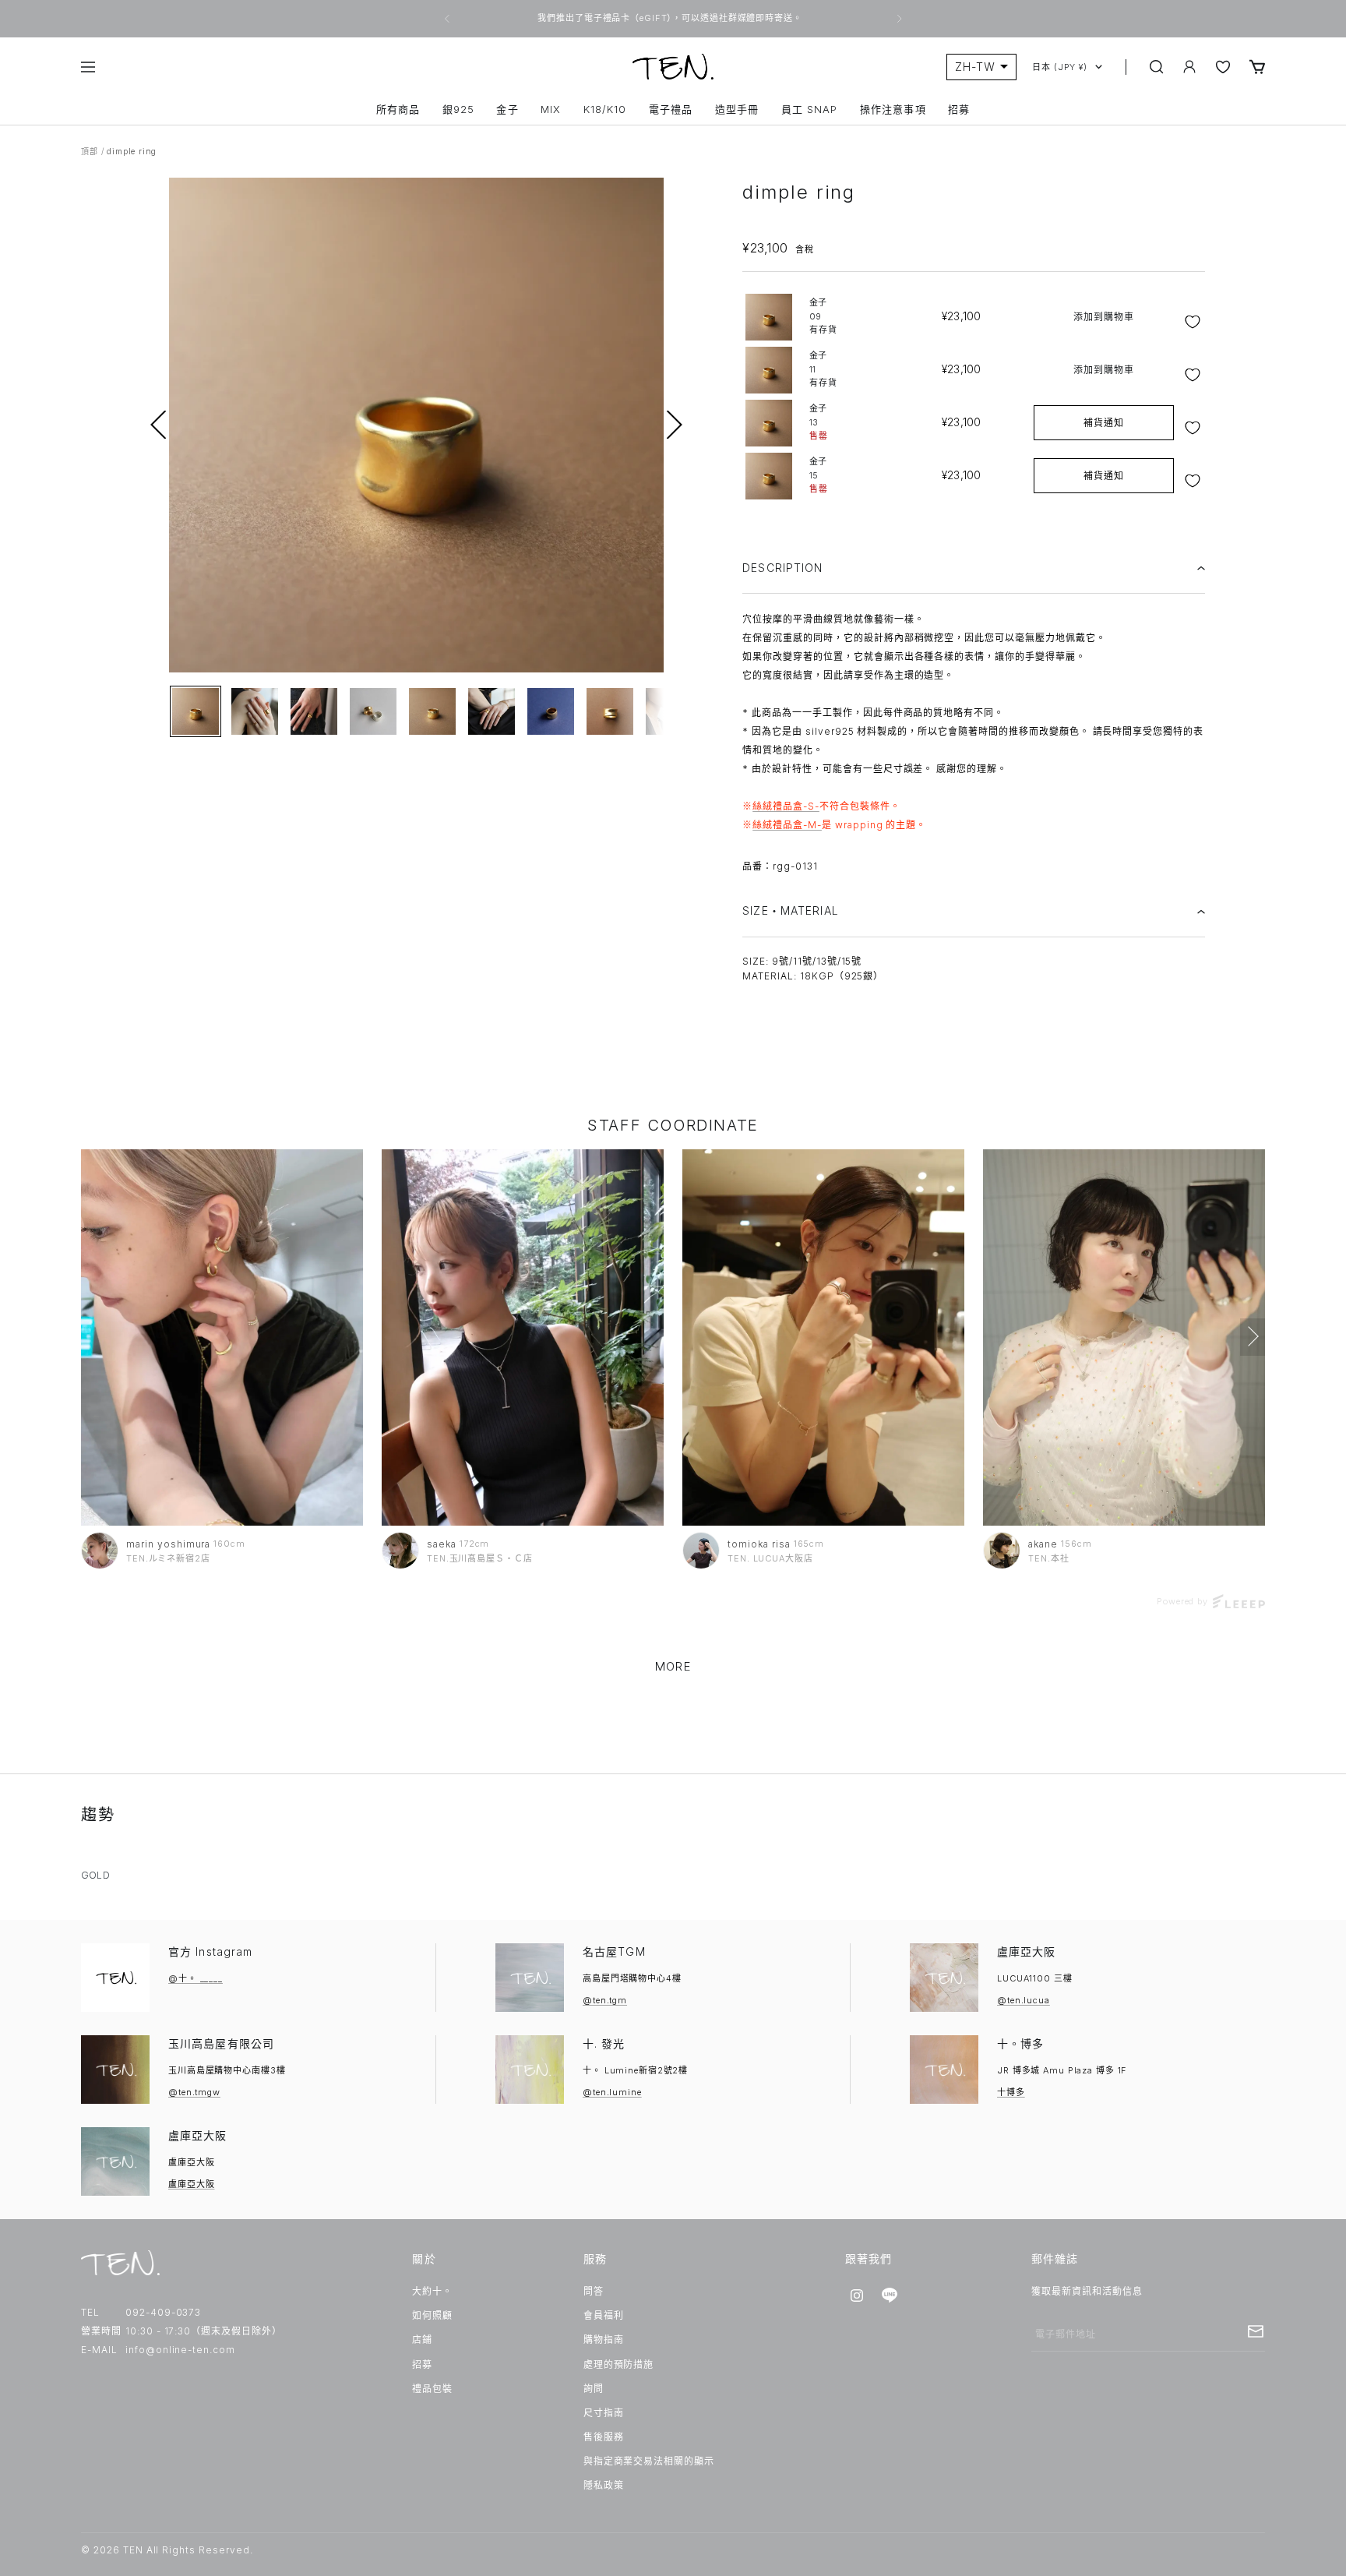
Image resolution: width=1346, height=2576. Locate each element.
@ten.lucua (1024, 2000)
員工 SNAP (809, 109)
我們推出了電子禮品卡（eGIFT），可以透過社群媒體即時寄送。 (671, 18)
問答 (594, 2291)
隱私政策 (604, 2485)
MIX (551, 109)
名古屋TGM (614, 1951)
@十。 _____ (196, 1978)
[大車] (1257, 67)
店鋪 (422, 2340)
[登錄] (1189, 67)
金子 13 (819, 422)
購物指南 (604, 2340)
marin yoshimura (168, 1544)
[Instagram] (857, 2295)
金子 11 (823, 369)
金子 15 (819, 475)
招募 (959, 109)
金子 (507, 109)
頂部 (90, 151)
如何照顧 (432, 2315)
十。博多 (1020, 2043)
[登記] (1256, 2331)
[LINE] (890, 2295)
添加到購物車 (1104, 317)
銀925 (458, 109)
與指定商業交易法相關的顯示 (649, 2461)
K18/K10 (605, 109)
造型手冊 (737, 109)
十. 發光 (604, 2043)
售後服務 (604, 2437)
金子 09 (823, 316)
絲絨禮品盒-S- (786, 806)
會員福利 (604, 2315)
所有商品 (398, 109)
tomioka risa (759, 1544)
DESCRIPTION (782, 568)
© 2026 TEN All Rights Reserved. (167, 2550)
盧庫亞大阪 (1027, 1951)
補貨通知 (1104, 423)
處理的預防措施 (619, 2364)
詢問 (594, 2389)
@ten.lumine (612, 2092)
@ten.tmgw (194, 2092)
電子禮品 (671, 109)
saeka (442, 1544)
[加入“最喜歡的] (1194, 322)
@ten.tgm (605, 2000)
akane (1043, 1544)
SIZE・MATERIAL (791, 910)
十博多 (1011, 2092)
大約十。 (432, 2291)
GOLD (95, 1875)
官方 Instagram (210, 1951)
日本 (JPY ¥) (1060, 67)
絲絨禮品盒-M (785, 825)
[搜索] (1157, 67)
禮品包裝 (432, 2389)
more (673, 1666)
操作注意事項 (893, 109)
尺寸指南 (604, 2413)
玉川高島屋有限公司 (221, 2043)
